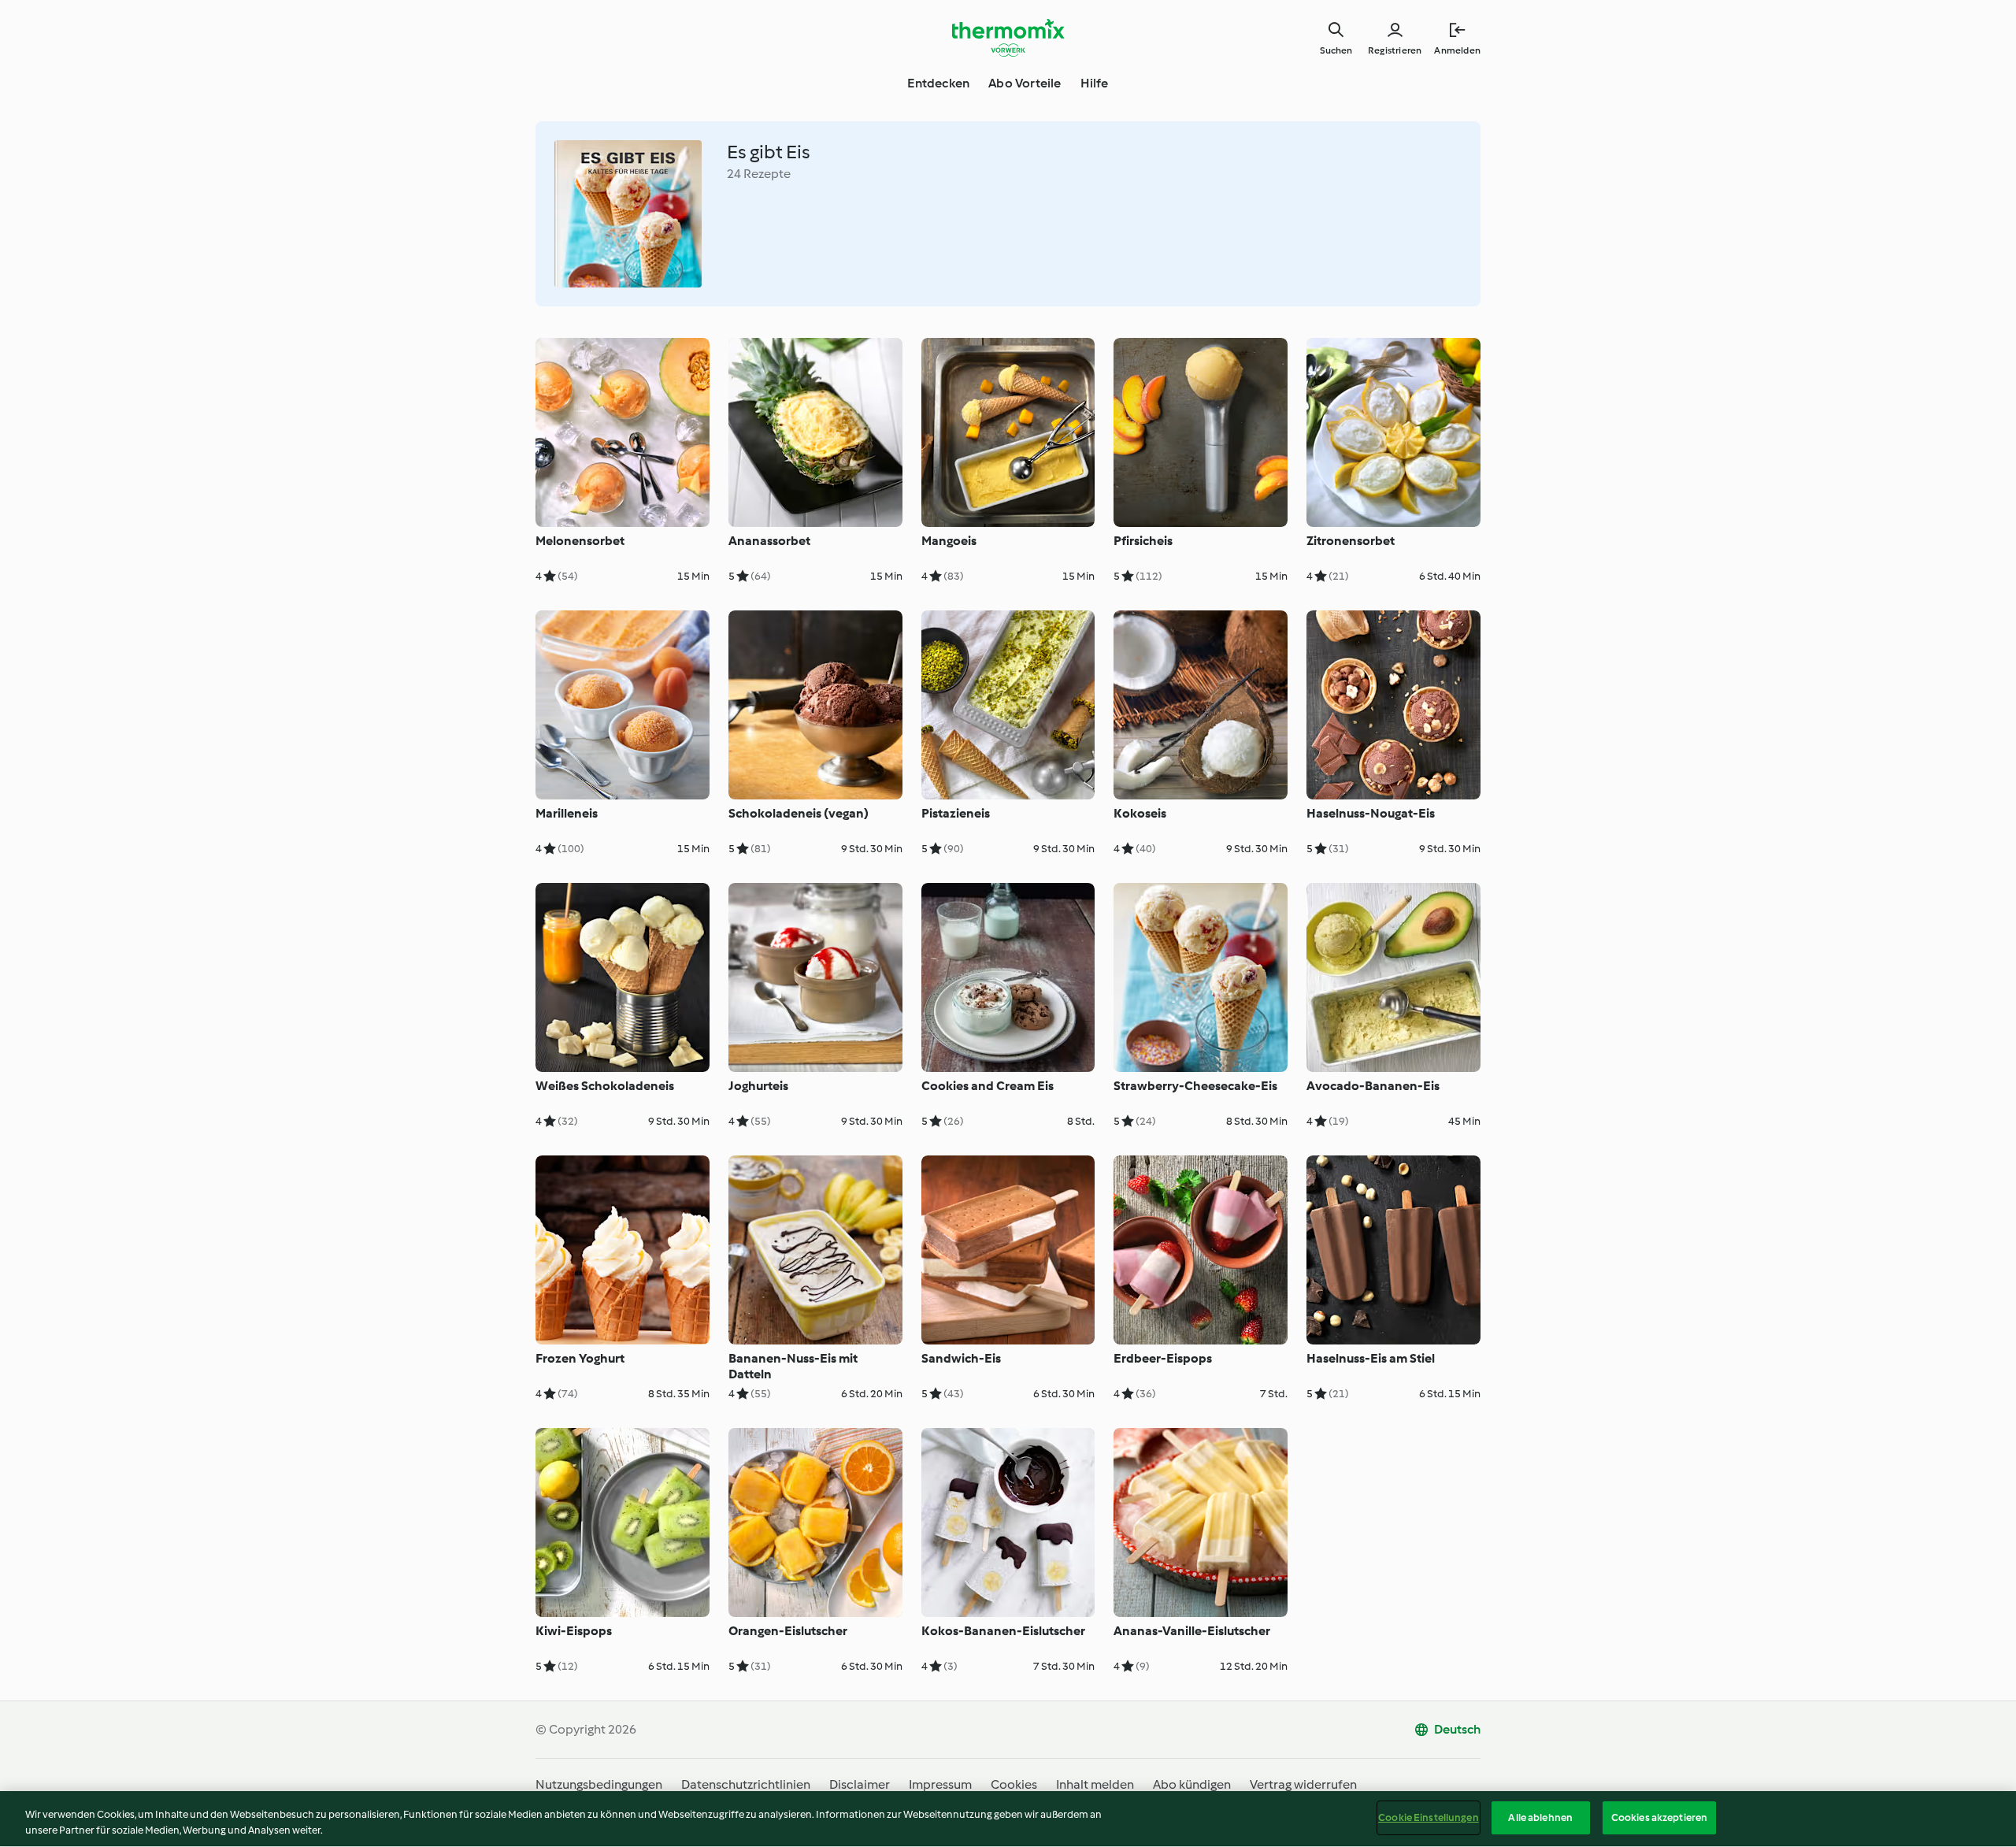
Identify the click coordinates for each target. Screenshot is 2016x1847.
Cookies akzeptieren (1659, 1817)
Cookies (1014, 1784)
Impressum (940, 1784)
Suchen (1336, 50)
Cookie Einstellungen (1429, 1817)
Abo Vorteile (1025, 83)
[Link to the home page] (1008, 38)
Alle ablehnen (1540, 1817)
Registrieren (1395, 50)
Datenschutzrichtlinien (746, 1784)
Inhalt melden (1095, 1784)
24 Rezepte (759, 174)
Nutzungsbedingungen (599, 1784)
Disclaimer (860, 1784)
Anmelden (1457, 50)
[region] (1008, 1819)
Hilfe (1095, 83)
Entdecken (938, 83)
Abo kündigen (1192, 1784)
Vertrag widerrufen (1303, 1784)
